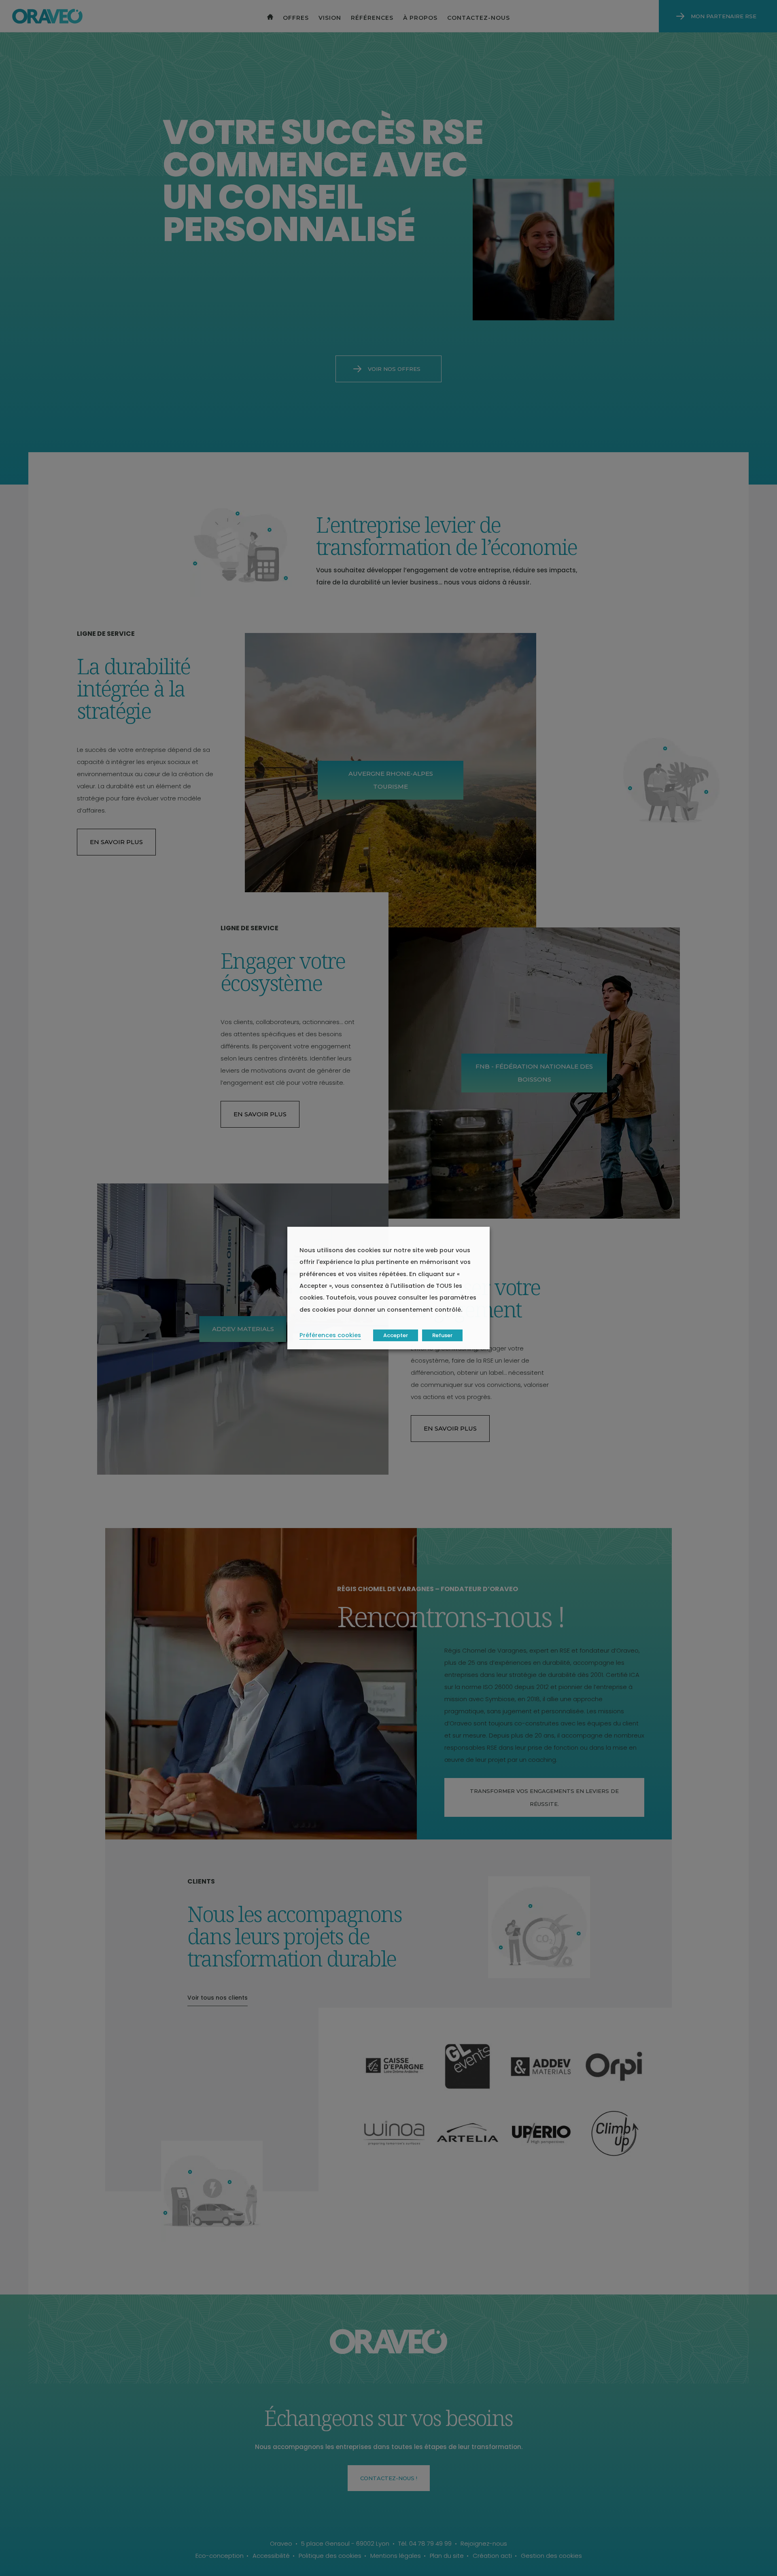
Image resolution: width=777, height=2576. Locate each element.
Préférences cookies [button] (330, 1335)
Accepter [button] (396, 1335)
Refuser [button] (442, 1335)
